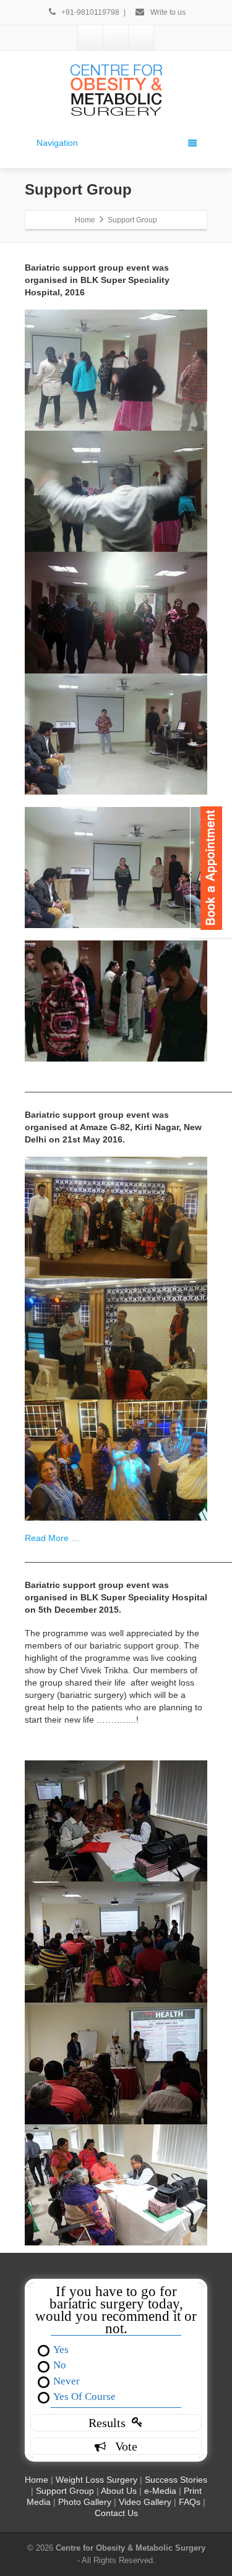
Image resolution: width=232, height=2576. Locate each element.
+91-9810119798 (91, 12)
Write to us (167, 12)
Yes (61, 2349)
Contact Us (116, 2513)
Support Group (66, 2491)
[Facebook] (90, 38)
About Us (119, 2491)
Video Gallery (145, 2502)
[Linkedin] (116, 38)
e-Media (160, 2491)
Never (67, 2380)
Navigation (57, 143)
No (60, 2364)
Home (37, 2480)
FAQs (190, 2502)
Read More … (52, 1538)
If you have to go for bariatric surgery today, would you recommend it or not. (116, 2310)
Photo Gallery (85, 2502)
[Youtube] (141, 38)
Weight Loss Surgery (97, 2480)
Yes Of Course (84, 2396)
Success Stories (176, 2480)
